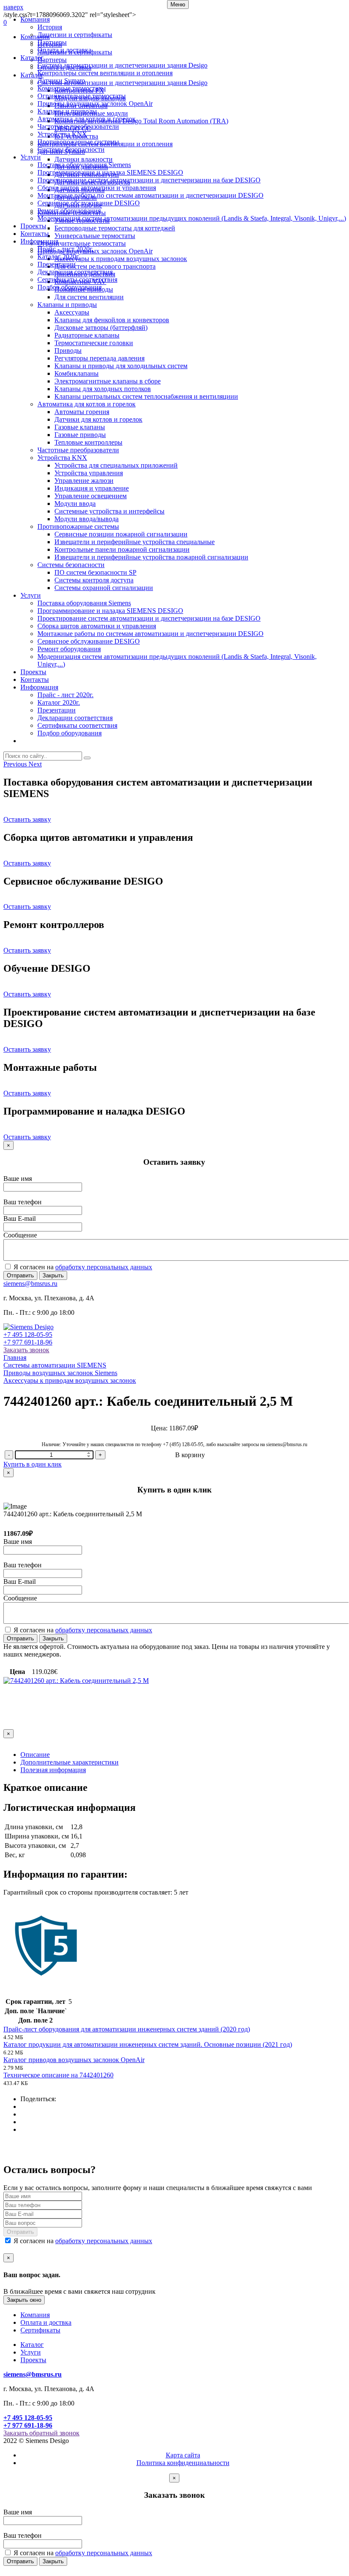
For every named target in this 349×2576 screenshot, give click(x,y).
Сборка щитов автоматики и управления (97, 188)
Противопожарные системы (78, 142)
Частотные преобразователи (78, 126)
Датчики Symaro (61, 81)
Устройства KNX (62, 134)
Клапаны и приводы (67, 111)
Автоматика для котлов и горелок (87, 119)
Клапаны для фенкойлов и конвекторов (112, 320)
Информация (39, 241)
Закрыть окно (24, 2300)
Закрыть (53, 1275)
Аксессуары (72, 312)
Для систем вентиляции (89, 297)
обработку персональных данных (104, 1267)
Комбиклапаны (77, 373)
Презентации (57, 264)
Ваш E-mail (20, 1218)
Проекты (33, 226)
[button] (16, 764)
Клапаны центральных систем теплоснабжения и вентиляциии (146, 396)
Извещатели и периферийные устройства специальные (135, 542)
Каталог (32, 58)
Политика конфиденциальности (183, 2463)
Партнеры (52, 42)
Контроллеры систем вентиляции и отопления (105, 73)
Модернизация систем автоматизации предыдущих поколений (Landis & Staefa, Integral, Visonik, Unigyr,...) (192, 218)
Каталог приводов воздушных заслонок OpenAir (74, 2060)
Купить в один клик (33, 1464)
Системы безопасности (71, 149)
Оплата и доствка (46, 2322)
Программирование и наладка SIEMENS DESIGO (110, 172)
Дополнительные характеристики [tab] (70, 1762)
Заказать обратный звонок (41, 2433)
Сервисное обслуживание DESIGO (89, 203)
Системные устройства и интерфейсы (109, 511)
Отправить (20, 1275)
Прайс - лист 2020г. (65, 249)
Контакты (35, 234)
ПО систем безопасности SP (95, 572)
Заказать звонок (26, 1350)
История (50, 27)
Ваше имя (18, 1179)
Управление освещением (91, 496)
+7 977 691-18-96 (28, 1342)
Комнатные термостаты (72, 88)
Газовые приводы (80, 435)
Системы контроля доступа (94, 580)
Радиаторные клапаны (87, 335)
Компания (35, 19)
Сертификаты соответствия (77, 279)
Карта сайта (183, 2455)
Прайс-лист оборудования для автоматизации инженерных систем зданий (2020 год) (127, 2029)
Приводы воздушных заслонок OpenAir (95, 104)
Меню (178, 4)
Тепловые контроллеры (88, 442)
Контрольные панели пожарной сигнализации (122, 549)
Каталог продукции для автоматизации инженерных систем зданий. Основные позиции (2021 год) (148, 2044)
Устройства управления (89, 473)
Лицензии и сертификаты (75, 35)
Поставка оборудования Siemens (84, 165)
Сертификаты (40, 2330)
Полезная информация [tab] (53, 1770)
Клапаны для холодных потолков (103, 389)
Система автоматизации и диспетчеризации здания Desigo (122, 65)
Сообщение (20, 1235)
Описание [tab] (35, 1755)
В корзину (190, 1455)
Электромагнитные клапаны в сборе (108, 381)
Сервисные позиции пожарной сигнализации (121, 534)
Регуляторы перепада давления (99, 358)
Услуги (31, 157)
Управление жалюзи (84, 481)
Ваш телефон (23, 1202)
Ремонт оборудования (69, 211)
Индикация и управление (92, 488)
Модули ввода (75, 504)
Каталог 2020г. (59, 257)
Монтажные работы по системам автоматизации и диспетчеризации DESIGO (150, 195)
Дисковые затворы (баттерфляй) (101, 328)
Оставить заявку (27, 819)
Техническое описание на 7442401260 (58, 2075)
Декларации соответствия (75, 272)
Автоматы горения (82, 412)
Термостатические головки (94, 343)
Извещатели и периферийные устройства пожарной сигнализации (151, 557)
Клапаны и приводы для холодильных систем (121, 366)
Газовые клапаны (80, 427)
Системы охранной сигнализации (104, 588)
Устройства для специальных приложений (116, 465)
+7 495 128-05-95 (28, 1335)
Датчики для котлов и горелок (98, 419)
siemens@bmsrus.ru (30, 1284)
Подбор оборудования (70, 287)
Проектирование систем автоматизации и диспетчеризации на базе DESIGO (149, 180)
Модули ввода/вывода (87, 519)
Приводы (68, 350)
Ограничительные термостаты (82, 96)
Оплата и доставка (64, 50)
